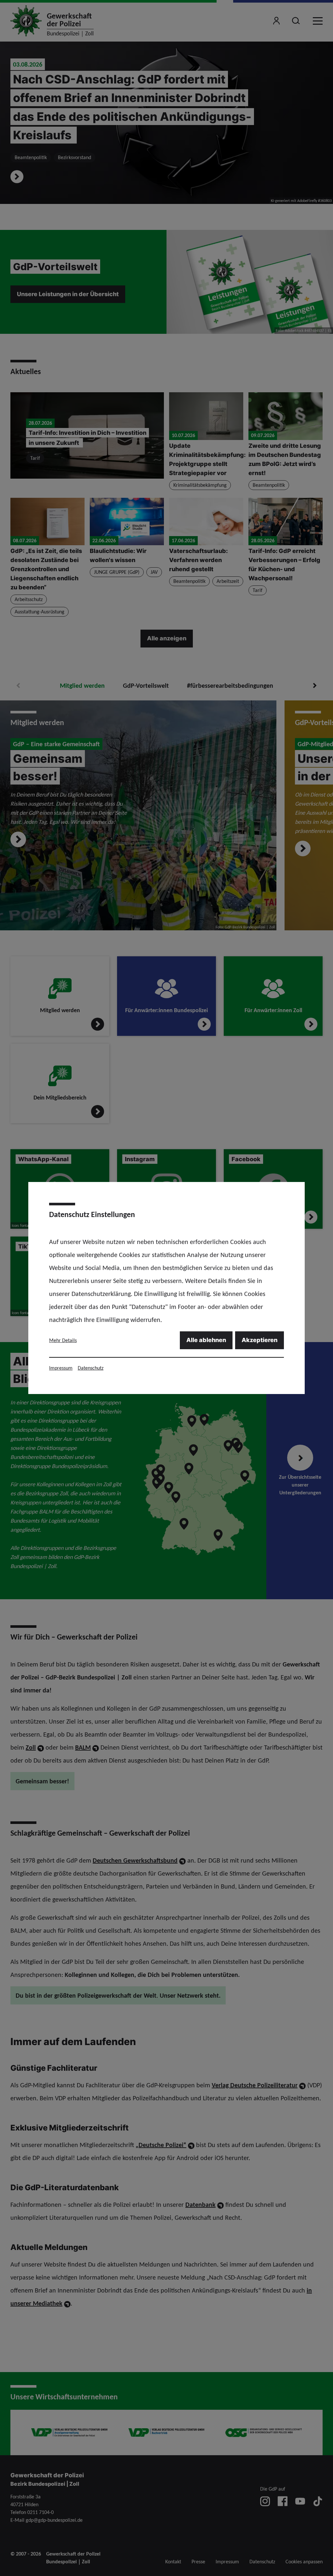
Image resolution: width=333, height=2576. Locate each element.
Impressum (61, 1368)
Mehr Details (63, 1340)
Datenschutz (91, 1368)
